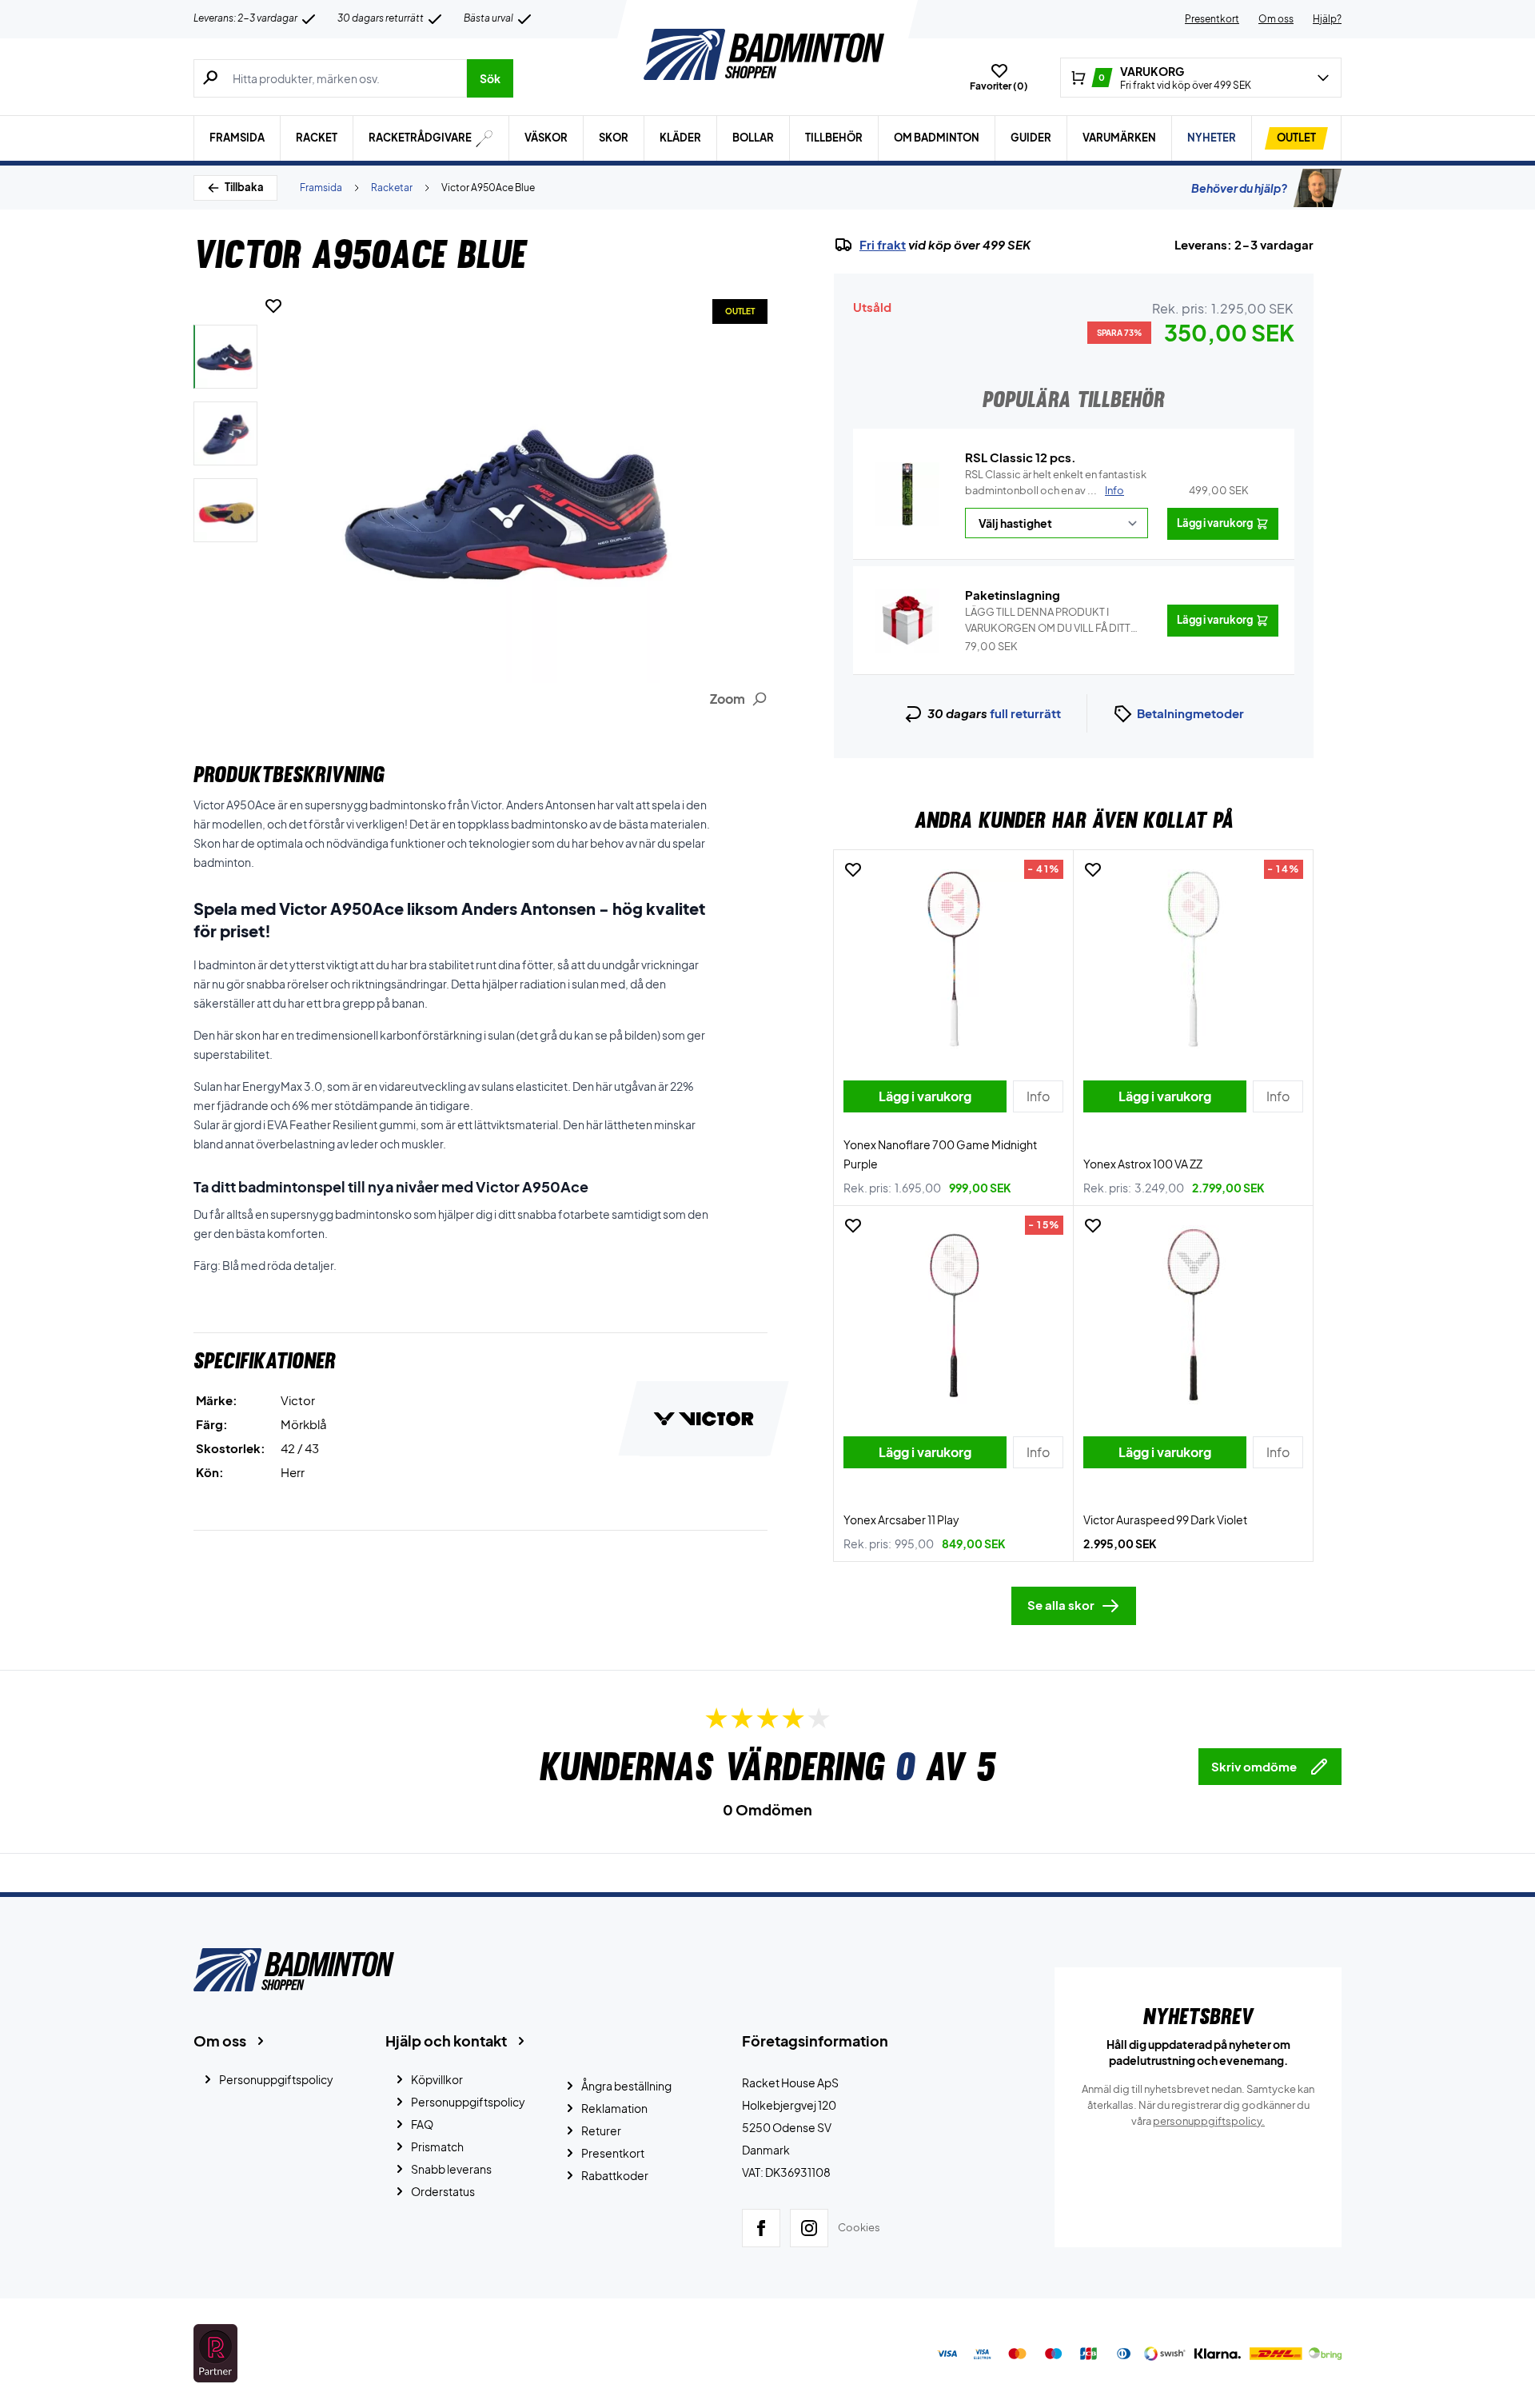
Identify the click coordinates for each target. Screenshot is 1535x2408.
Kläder (680, 138)
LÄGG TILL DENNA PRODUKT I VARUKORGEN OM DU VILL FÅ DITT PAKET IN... (1048, 621)
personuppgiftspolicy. (1209, 2121)
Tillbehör (834, 138)
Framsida (237, 138)
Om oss (1276, 19)
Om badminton (937, 138)
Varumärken (1119, 138)
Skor (614, 138)
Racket (317, 138)
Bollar (753, 138)
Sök (490, 78)
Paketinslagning (1013, 595)
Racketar (392, 188)
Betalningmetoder (1190, 713)
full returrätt (1025, 713)
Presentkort (1212, 19)
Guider (1031, 138)
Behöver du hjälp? (1239, 188)
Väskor (546, 138)
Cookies (859, 2227)
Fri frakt (883, 245)
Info (1114, 490)
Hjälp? (1327, 19)
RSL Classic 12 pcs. (1021, 457)
